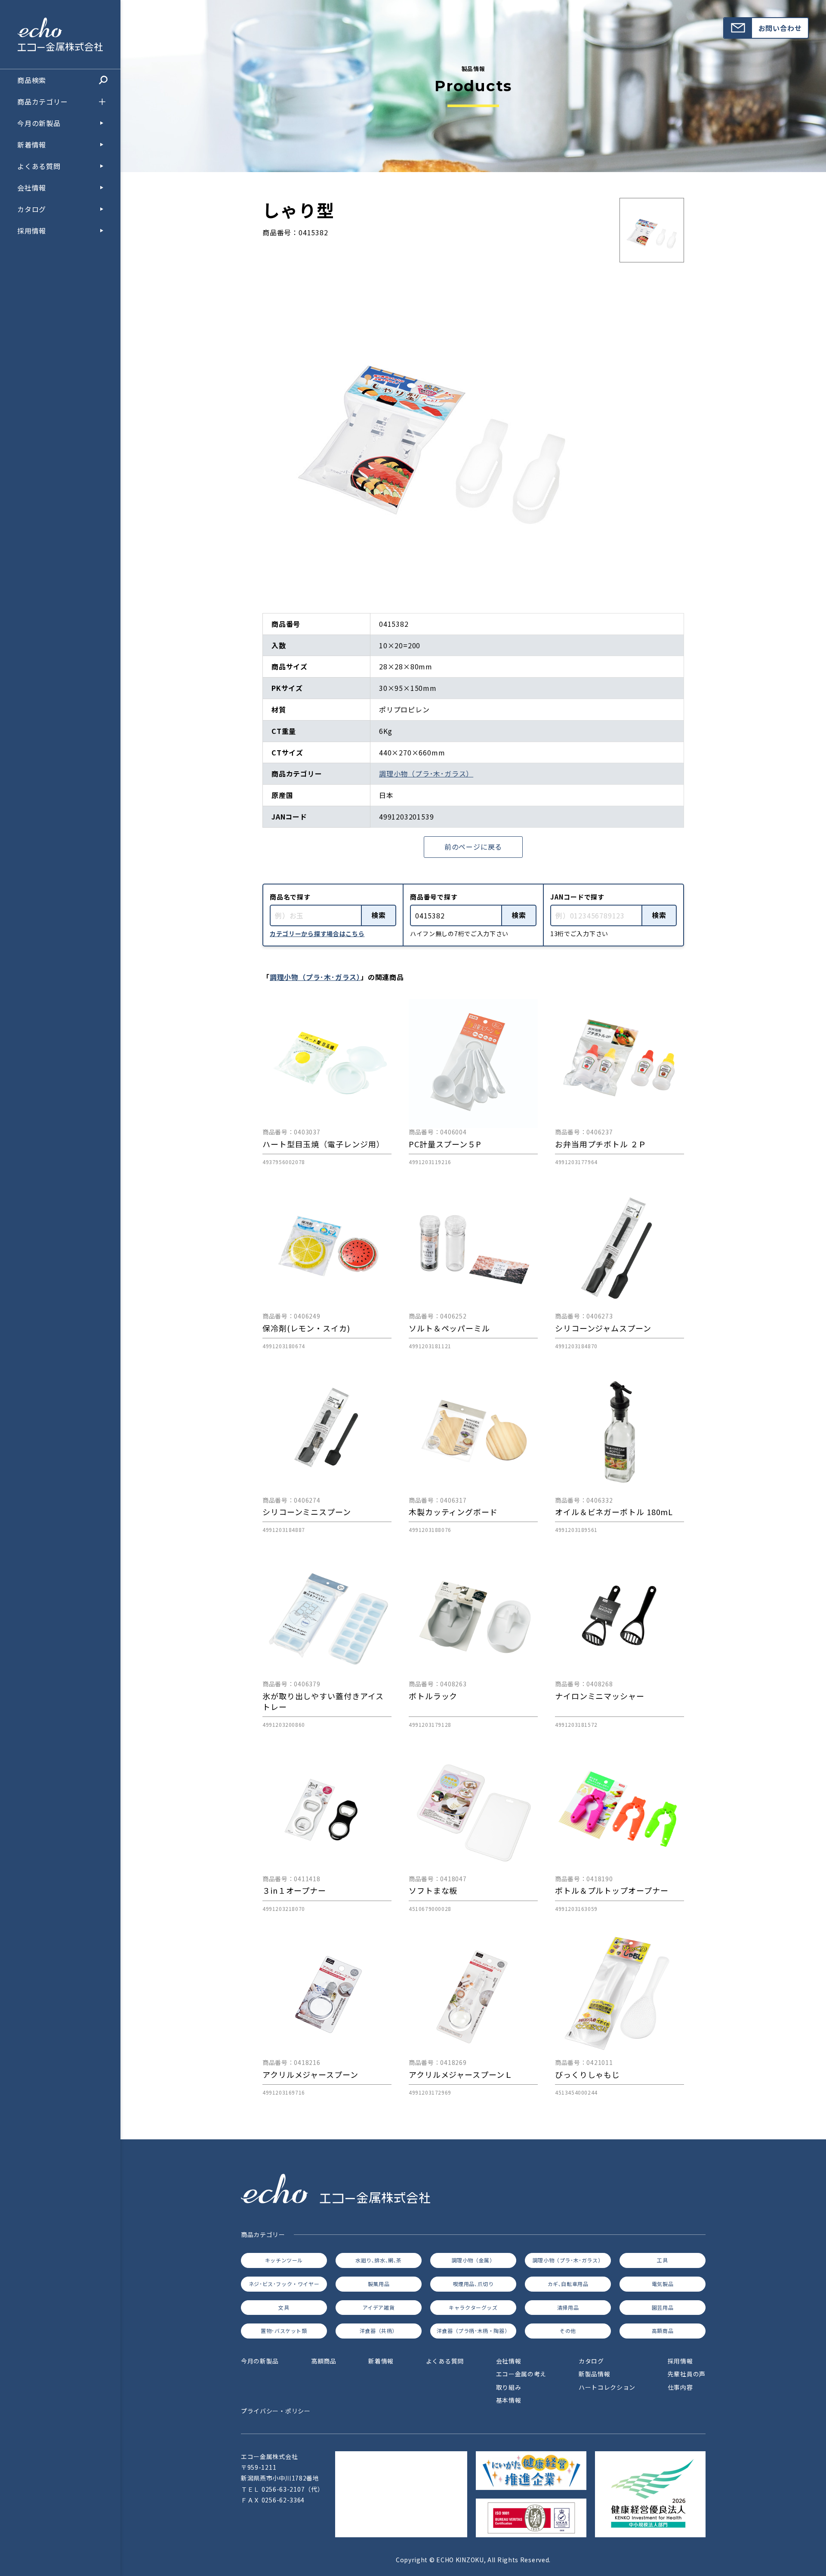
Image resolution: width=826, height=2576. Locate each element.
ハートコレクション (607, 2387)
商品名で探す (290, 897)
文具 (284, 2307)
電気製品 (663, 2284)
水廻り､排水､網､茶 (379, 2260)
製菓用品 (379, 2284)
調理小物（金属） (473, 2260)
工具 (662, 2260)
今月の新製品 (39, 123)
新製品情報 (595, 2374)
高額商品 (663, 2331)
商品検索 (32, 80)
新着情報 (32, 145)
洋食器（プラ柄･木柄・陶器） (473, 2331)
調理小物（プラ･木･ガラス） (426, 773)
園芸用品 (663, 2307)
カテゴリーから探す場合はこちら (317, 934)
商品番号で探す (434, 897)
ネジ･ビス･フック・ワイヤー (284, 2284)
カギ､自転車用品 (568, 2284)
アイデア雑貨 (379, 2307)
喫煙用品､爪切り (473, 2284)
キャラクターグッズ (473, 2307)
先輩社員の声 (687, 2374)
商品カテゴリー (43, 102)
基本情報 (509, 2400)
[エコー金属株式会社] (60, 45)
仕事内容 (680, 2387)
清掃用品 (568, 2307)
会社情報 (32, 188)
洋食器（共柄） (379, 2331)
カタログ (32, 209)
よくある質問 (39, 166)
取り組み (509, 2387)
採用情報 (32, 231)
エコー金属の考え (521, 2374)
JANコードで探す (577, 897)
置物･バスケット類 (284, 2331)
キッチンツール (284, 2260)
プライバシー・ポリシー (276, 2411)
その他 (568, 2331)
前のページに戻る (473, 847)
